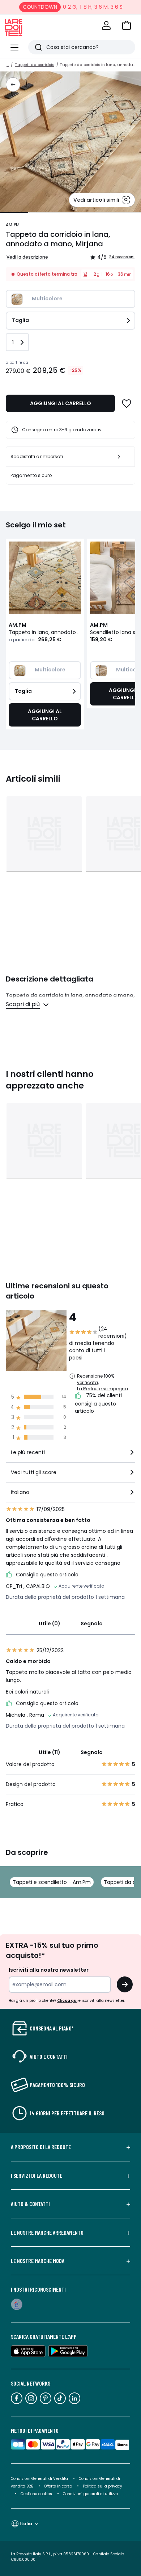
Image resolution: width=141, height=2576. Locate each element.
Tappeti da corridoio (35, 65)
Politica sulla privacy (102, 2486)
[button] (127, 25)
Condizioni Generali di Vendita (39, 2479)
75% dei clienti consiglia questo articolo (98, 1403)
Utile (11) (50, 1752)
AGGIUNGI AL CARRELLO (61, 403)
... (8, 65)
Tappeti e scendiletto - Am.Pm (52, 1882)
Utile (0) (50, 1624)
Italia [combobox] (26, 2524)
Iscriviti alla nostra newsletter (49, 1970)
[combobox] (70, 1455)
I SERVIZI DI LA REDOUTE (37, 2176)
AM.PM (13, 225)
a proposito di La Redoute (41, 2147)
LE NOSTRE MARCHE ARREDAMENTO (47, 2233)
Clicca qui (67, 2001)
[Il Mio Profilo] (106, 25)
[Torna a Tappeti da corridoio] (13, 85)
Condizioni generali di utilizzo (90, 2494)
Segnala (92, 1624)
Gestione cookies (36, 2494)
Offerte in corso (58, 2486)
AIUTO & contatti (30, 2204)
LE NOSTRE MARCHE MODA (38, 2261)
